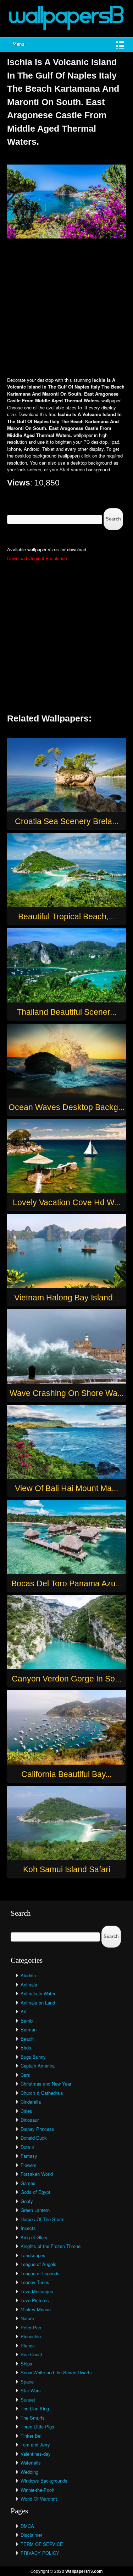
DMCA (27, 2526)
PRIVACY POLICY (40, 2553)
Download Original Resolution (37, 558)
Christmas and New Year (46, 2084)
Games (28, 2183)
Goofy (27, 2201)
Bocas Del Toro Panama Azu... (67, 1583)
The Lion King (35, 2408)
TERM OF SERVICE (42, 2544)
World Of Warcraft (39, 2499)
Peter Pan (31, 2327)
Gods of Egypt (35, 2192)
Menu (18, 44)
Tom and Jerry (35, 2445)
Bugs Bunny (33, 2057)
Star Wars (31, 2390)
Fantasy (29, 2156)
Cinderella (31, 2102)
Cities (26, 2111)
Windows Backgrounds (44, 2481)
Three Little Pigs (37, 2426)
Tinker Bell (32, 2436)
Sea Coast (31, 2354)
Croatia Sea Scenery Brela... (67, 821)
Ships (26, 2364)
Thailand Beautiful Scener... (66, 1012)
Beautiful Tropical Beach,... (66, 916)
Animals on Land (38, 2003)
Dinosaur (30, 2120)
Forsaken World (37, 2174)
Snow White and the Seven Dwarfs (56, 2372)
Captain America (38, 2066)
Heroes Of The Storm (43, 2219)
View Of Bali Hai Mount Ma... (66, 1488)
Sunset (28, 2400)
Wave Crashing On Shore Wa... (67, 1393)
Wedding (29, 2472)
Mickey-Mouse (36, 2309)
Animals (29, 1985)
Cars (25, 2075)
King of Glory (34, 2237)
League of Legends (40, 2273)
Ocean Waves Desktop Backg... (66, 1107)
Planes (28, 2345)
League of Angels (38, 2264)
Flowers (29, 2165)
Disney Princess (37, 2129)
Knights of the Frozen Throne (51, 2246)
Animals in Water (38, 1993)
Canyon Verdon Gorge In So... (66, 1679)
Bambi (27, 2021)
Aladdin (28, 1975)
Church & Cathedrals (42, 2093)
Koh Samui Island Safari (67, 1869)
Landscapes (33, 2255)
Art (24, 2011)
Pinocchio (31, 2336)
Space (27, 2382)
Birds (26, 2048)
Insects (28, 2228)
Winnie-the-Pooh (37, 2490)
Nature (27, 2318)
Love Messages (37, 2291)
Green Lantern (35, 2210)
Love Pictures (35, 2300)
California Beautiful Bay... (66, 1774)
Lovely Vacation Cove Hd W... (67, 1202)
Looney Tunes (35, 2282)
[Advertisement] (66, 308)
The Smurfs (33, 2418)
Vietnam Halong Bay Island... (67, 1298)
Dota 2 (27, 2147)
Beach (27, 2039)
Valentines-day (36, 2454)
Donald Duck (34, 2138)
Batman (29, 2029)
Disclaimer (31, 2535)
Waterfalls (31, 2463)
